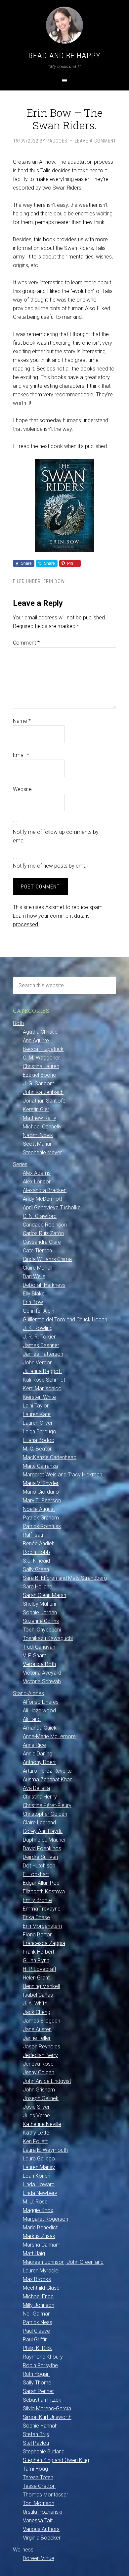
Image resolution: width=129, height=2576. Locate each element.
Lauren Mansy (39, 2167)
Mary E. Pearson (42, 1500)
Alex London (37, 1182)
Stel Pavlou (36, 2443)
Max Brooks (37, 2279)
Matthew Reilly (40, 1118)
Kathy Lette (36, 2133)
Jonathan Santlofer (45, 1101)
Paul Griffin (35, 2340)
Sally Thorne (37, 2383)
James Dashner (41, 1345)
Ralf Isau (33, 1535)
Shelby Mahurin (40, 1604)
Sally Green (36, 1569)
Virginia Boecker (42, 2538)
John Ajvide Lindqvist (47, 2081)
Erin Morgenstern (42, 1926)
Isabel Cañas (38, 1995)
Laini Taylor (36, 1406)
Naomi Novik (38, 1135)
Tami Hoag (35, 2469)
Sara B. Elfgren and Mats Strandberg (65, 1578)
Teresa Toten (38, 2477)
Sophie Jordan (40, 1612)
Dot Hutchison (39, 1866)
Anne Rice (34, 1745)
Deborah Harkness (44, 1285)
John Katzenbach (43, 1092)
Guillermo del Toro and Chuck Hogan (65, 1319)
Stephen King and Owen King (56, 2460)
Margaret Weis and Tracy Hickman (63, 1475)
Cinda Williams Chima (47, 1259)
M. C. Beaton (38, 1449)
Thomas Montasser (45, 2495)
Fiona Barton (38, 1935)
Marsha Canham (42, 2245)
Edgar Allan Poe (41, 1883)
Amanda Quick (40, 1728)
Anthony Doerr (39, 1762)
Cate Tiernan (37, 1251)
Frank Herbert (39, 1952)
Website (22, 789)
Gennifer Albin (39, 1311)
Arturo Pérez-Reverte (47, 1771)
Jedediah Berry (40, 2055)
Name (22, 721)
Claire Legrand (39, 1823)
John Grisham (39, 2090)
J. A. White (35, 2004)
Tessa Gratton (39, 2486)
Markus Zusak (39, 2236)
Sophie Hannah (40, 2426)
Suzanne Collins (41, 1621)
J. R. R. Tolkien (40, 1337)
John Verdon (38, 1363)
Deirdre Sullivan (40, 1857)
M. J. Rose (35, 2202)
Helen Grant (36, 1978)
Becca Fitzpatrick (43, 1049)
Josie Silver (36, 2107)
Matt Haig (34, 2253)
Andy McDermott (43, 1199)
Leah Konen (37, 2176)
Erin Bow (54, 581)
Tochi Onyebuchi (42, 1630)
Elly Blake (34, 1294)
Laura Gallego (39, 2159)
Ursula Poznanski (43, 2512)
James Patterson (43, 1354)
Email (21, 755)
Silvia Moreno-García (47, 2408)
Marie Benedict (40, 2228)
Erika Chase (36, 1917)
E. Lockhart (36, 1874)
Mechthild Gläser (42, 2288)
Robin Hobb (36, 1552)
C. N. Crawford (40, 1216)
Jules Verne (36, 2116)
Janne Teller (37, 2038)
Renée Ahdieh (39, 1544)
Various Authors (41, 2529)
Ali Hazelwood (39, 1711)
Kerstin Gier (36, 1109)
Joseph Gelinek (41, 2098)
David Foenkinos (42, 1848)
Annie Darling (38, 1754)
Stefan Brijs (36, 2434)
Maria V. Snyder (41, 1483)
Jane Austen (37, 2029)
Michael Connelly (42, 1127)
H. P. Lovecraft (40, 1969)
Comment (26, 643)
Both (18, 1023)
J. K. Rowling (38, 1328)
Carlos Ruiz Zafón (43, 1233)
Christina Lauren (41, 1066)
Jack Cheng (37, 2012)
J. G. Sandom (39, 1084)
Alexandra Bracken (45, 1190)
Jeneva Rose (38, 2064)
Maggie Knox (38, 2210)
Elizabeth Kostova (44, 1891)
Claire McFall (38, 1268)
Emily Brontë (37, 1900)
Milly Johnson (39, 2305)
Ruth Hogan (36, 2374)
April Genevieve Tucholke (52, 1207)
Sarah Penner (38, 2391)
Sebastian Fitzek (42, 2400)
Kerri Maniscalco (42, 1388)
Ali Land (32, 1719)
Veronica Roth (39, 1664)
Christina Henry (40, 1797)
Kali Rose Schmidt (44, 1380)
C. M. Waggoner (41, 1058)
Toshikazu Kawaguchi (48, 1638)
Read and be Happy (64, 56)
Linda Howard (39, 2184)
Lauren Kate (37, 1414)
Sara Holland (38, 1587)
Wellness (23, 2550)
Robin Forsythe (40, 2365)
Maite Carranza (40, 1466)
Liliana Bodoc (39, 1440)
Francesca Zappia (44, 1943)
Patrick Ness (38, 2322)
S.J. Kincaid (36, 1561)
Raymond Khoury (43, 2357)
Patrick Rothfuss (42, 1526)
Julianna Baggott (42, 1371)
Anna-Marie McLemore (49, 1736)
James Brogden (42, 2021)
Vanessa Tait (38, 2520)
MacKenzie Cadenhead (50, 1457)
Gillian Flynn (36, 1960)
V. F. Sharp (35, 1656)
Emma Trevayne (42, 1909)
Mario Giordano (41, 1492)
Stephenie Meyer (42, 1152)
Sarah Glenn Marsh (44, 1595)
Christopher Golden (45, 1814)
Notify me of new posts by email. (51, 866)
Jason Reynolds (42, 2047)
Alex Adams (37, 1173)
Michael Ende (38, 2296)
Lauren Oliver (38, 1423)
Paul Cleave (36, 2331)
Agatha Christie (40, 1032)
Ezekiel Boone (39, 1075)
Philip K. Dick (37, 2348)
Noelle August (39, 1509)
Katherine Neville (42, 2124)
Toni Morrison (39, 2503)
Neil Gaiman (37, 2314)
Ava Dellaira (36, 1788)
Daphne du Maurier (44, 1840)
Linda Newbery (40, 2193)
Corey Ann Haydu (43, 1831)
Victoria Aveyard (42, 1673)
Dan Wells (34, 1276)
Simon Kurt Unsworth (47, 2417)
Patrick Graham (41, 1518)
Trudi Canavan (39, 1647)
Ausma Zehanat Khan (48, 1779)
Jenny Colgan (39, 2072)
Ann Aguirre (36, 1040)
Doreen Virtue (39, 2558)
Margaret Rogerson (45, 2219)
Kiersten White (39, 1397)
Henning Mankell (41, 1986)
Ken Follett (35, 2141)
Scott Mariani (38, 1144)
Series (20, 1164)
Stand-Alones (28, 1693)
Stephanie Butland (44, 2452)
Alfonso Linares (41, 1702)
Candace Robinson (45, 1225)
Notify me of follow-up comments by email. (56, 836)
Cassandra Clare (42, 1242)
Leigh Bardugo (40, 1431)
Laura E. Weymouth (45, 2150)
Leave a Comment (95, 141)
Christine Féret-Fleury (47, 1805)
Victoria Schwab (42, 1681)
